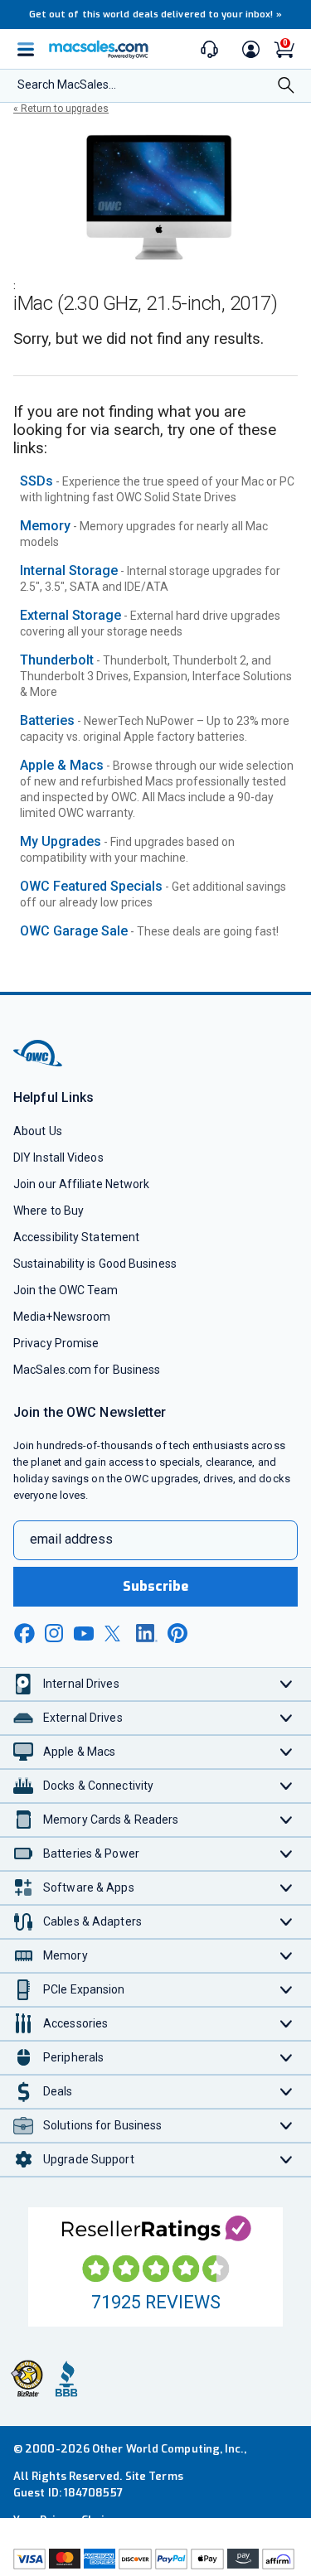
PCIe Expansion (84, 1989)
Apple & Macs (62, 765)
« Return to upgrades (61, 109)
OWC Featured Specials (91, 886)
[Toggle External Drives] (287, 1718)
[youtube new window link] (84, 1634)
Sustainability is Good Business (95, 1264)
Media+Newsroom (62, 1317)
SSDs (36, 481)
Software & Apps (89, 1887)
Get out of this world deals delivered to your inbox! (156, 14)
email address (71, 1539)
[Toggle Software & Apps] (287, 1888)
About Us (38, 1131)
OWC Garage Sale (74, 931)
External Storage (70, 615)
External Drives (83, 1718)
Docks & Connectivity (98, 1786)
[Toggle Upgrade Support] (287, 2160)
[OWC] (39, 1063)
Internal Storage (69, 570)
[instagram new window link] (54, 1633)
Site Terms (154, 2476)
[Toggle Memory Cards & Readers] (287, 1820)
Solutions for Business (102, 2125)
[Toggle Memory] (287, 1956)
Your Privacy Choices (68, 2520)
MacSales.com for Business (87, 1370)
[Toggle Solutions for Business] (287, 2126)
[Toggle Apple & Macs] (287, 1752)
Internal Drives (81, 1684)
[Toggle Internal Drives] (287, 1684)
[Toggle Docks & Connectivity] (287, 1786)
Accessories (75, 2023)
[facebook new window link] (24, 1634)
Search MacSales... (67, 85)
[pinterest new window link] (177, 1633)
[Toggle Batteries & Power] (287, 1854)
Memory (45, 526)
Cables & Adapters (92, 1921)
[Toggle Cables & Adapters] (287, 1922)
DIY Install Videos (58, 1158)
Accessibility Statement (76, 1237)
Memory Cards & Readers (111, 1820)
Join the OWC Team (66, 1290)
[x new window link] (115, 1634)
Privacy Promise (56, 1343)
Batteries (47, 720)
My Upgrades (61, 841)
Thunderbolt (57, 660)
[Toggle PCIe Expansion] (287, 1990)
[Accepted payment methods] (155, 2561)
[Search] (286, 87)
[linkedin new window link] (147, 1633)
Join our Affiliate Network (81, 1184)
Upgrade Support (89, 2159)
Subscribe (156, 1586)
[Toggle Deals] (287, 2092)
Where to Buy (49, 1211)
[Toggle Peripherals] (287, 2058)
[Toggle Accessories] (287, 2024)
